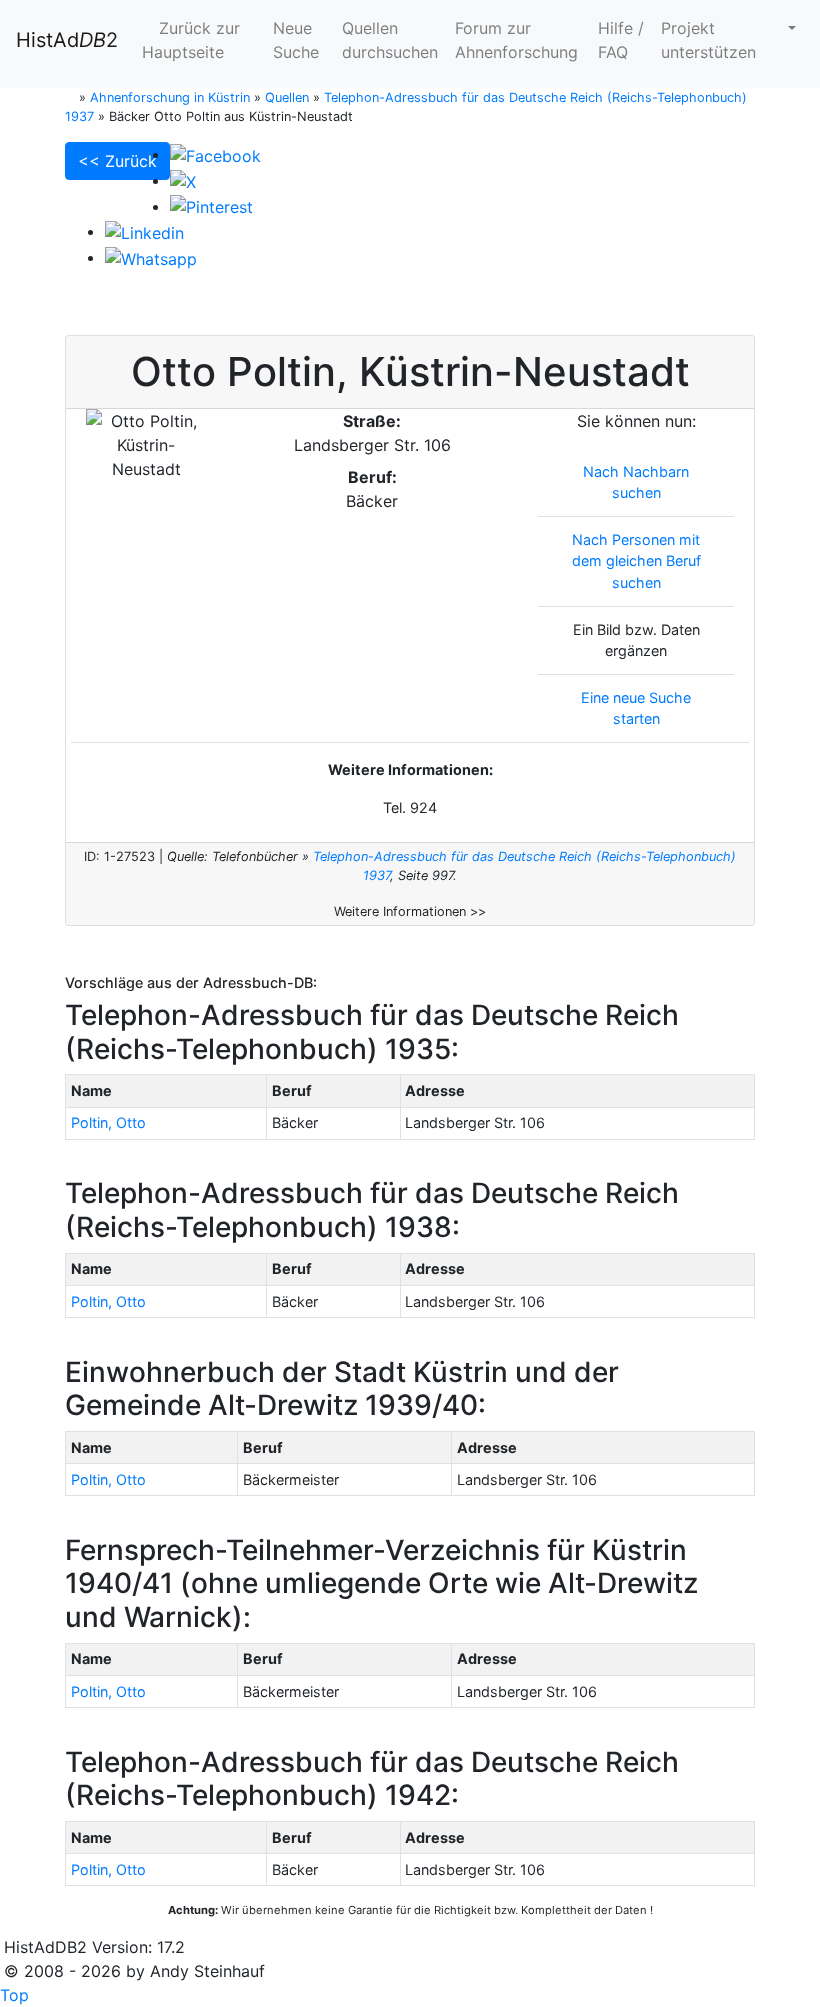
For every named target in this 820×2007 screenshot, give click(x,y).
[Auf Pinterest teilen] (211, 206)
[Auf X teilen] (183, 180)
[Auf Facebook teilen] (215, 154)
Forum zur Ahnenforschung (516, 40)
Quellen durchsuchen (390, 40)
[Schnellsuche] (784, 28)
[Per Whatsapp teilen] (151, 257)
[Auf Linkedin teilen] (144, 231)
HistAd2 (67, 40)
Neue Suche (296, 40)
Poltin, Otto (108, 1122)
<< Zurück (117, 161)
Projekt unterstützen (708, 40)
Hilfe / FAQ (621, 40)
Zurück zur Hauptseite (191, 40)
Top (14, 1995)
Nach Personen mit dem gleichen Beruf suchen (636, 561)
